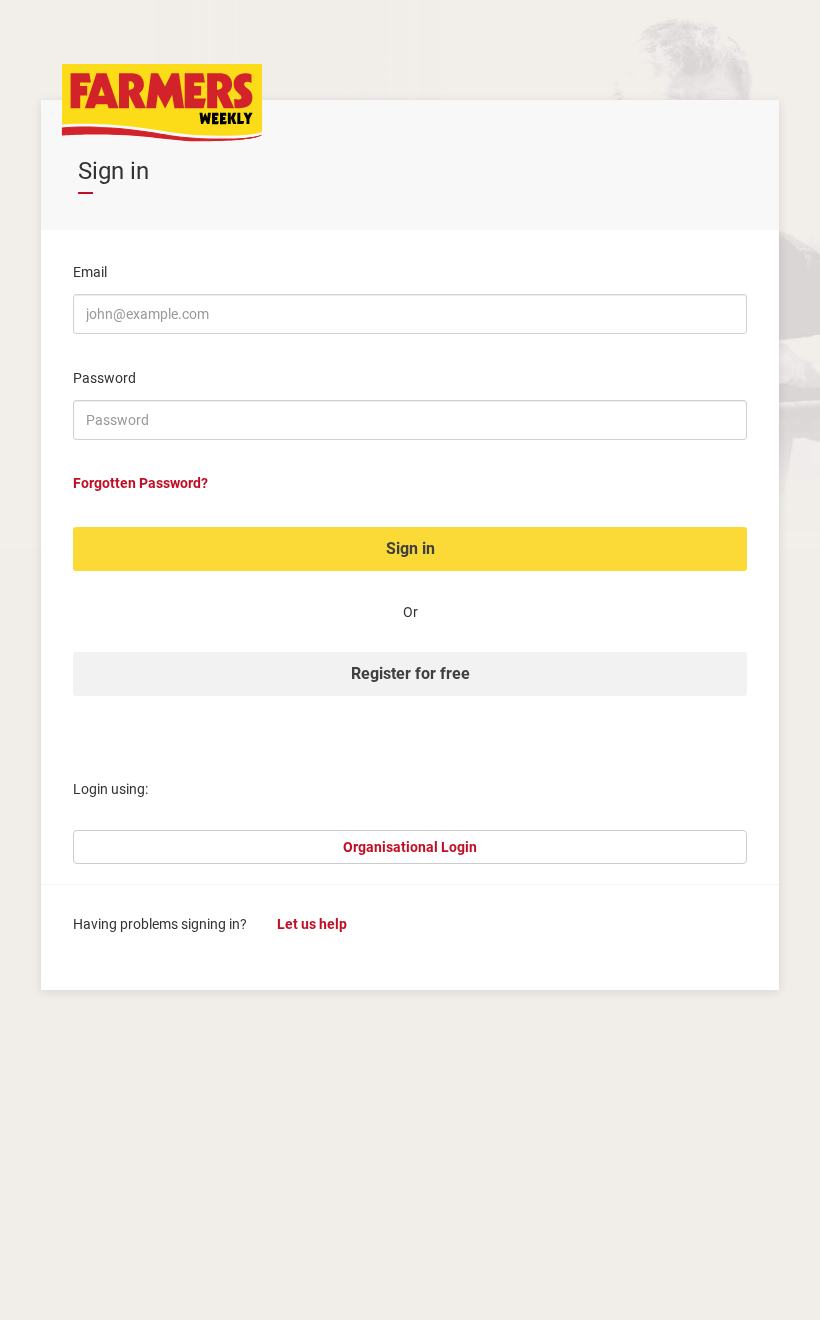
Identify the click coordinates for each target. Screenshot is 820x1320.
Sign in (410, 548)
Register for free (410, 673)
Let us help (312, 924)
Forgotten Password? (140, 483)
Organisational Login (410, 847)
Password (104, 378)
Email (90, 272)
